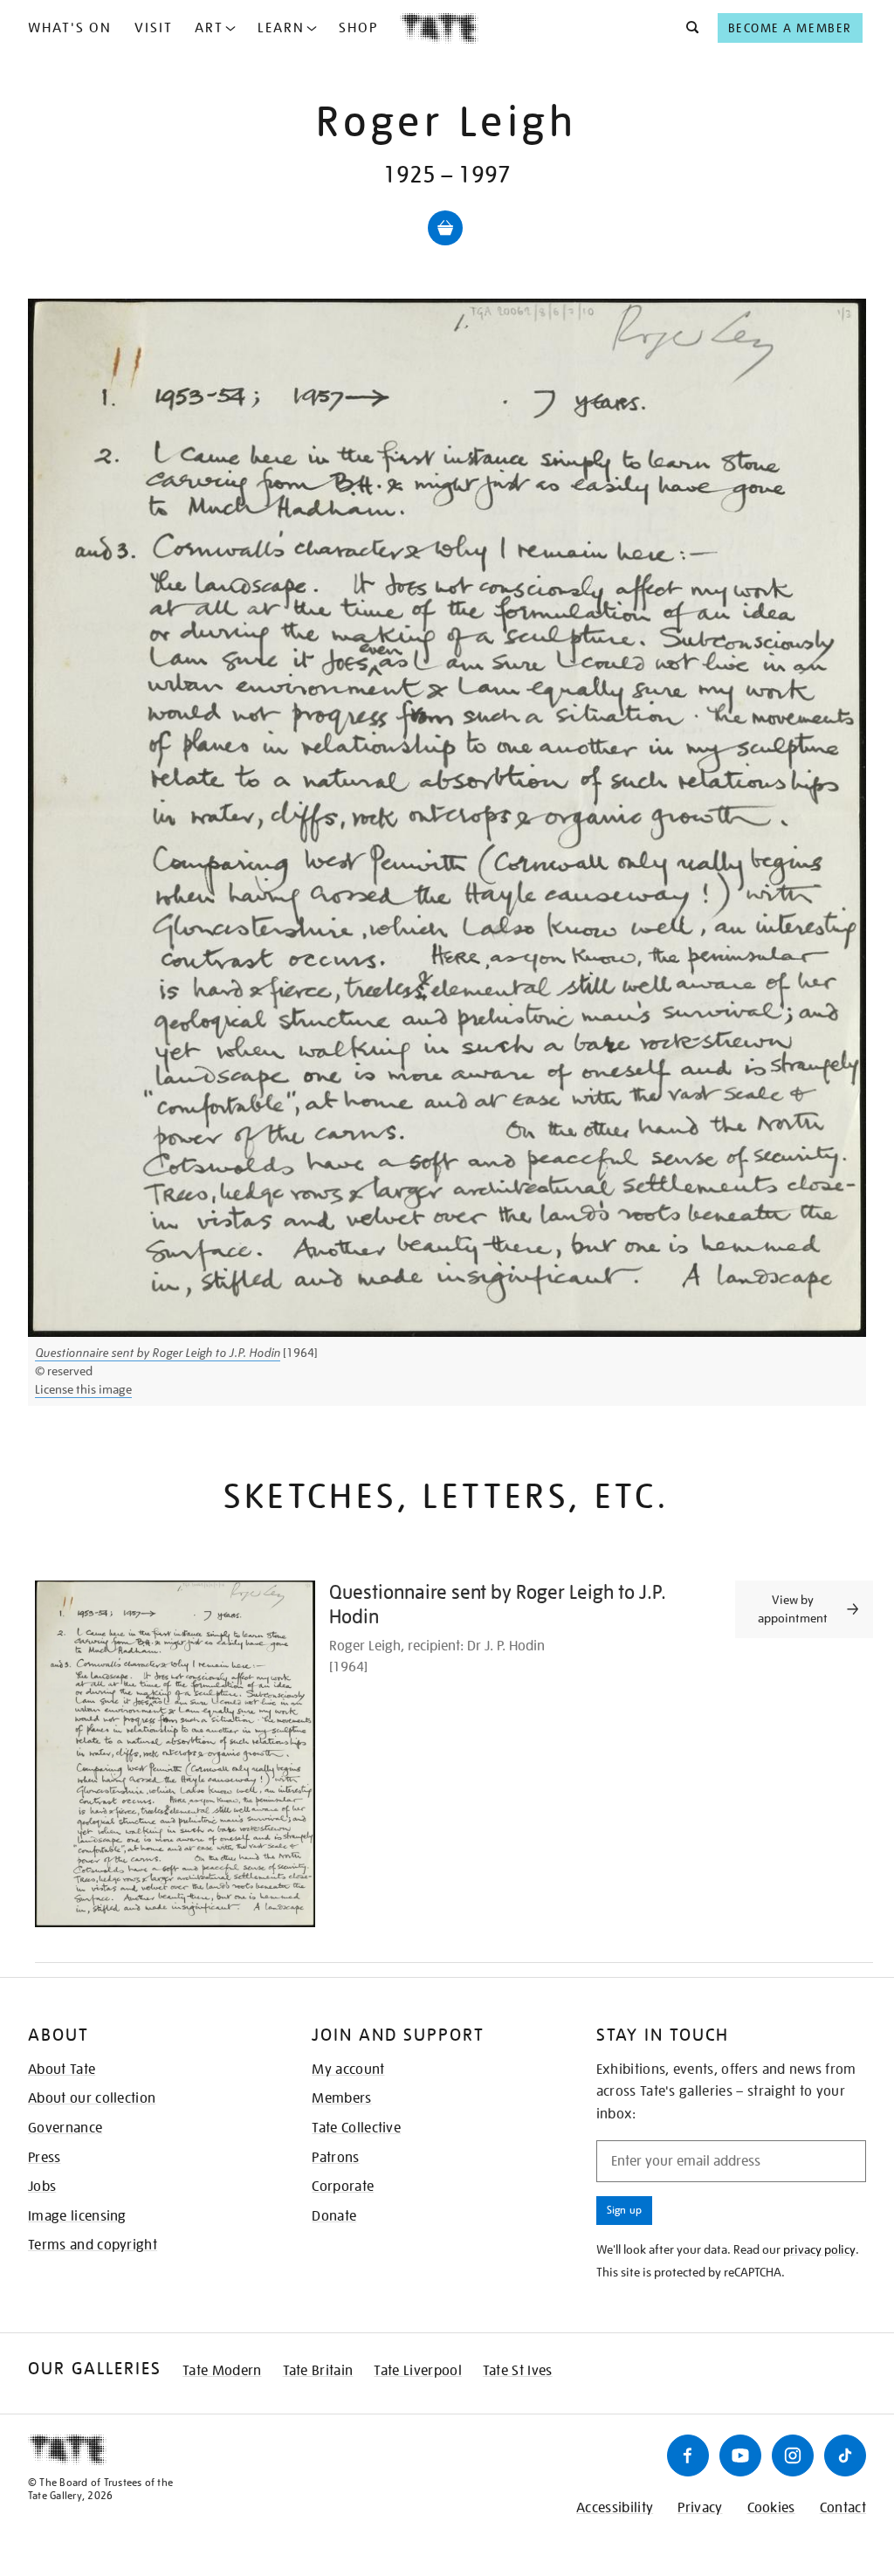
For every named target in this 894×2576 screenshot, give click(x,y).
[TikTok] (845, 2455)
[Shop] (445, 228)
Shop (358, 28)
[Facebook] (688, 2455)
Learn (281, 28)
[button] (688, 28)
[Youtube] (740, 2455)
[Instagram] (793, 2455)
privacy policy (819, 2249)
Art (209, 28)
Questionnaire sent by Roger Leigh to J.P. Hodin (158, 1353)
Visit (154, 28)
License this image (83, 1389)
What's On (70, 28)
